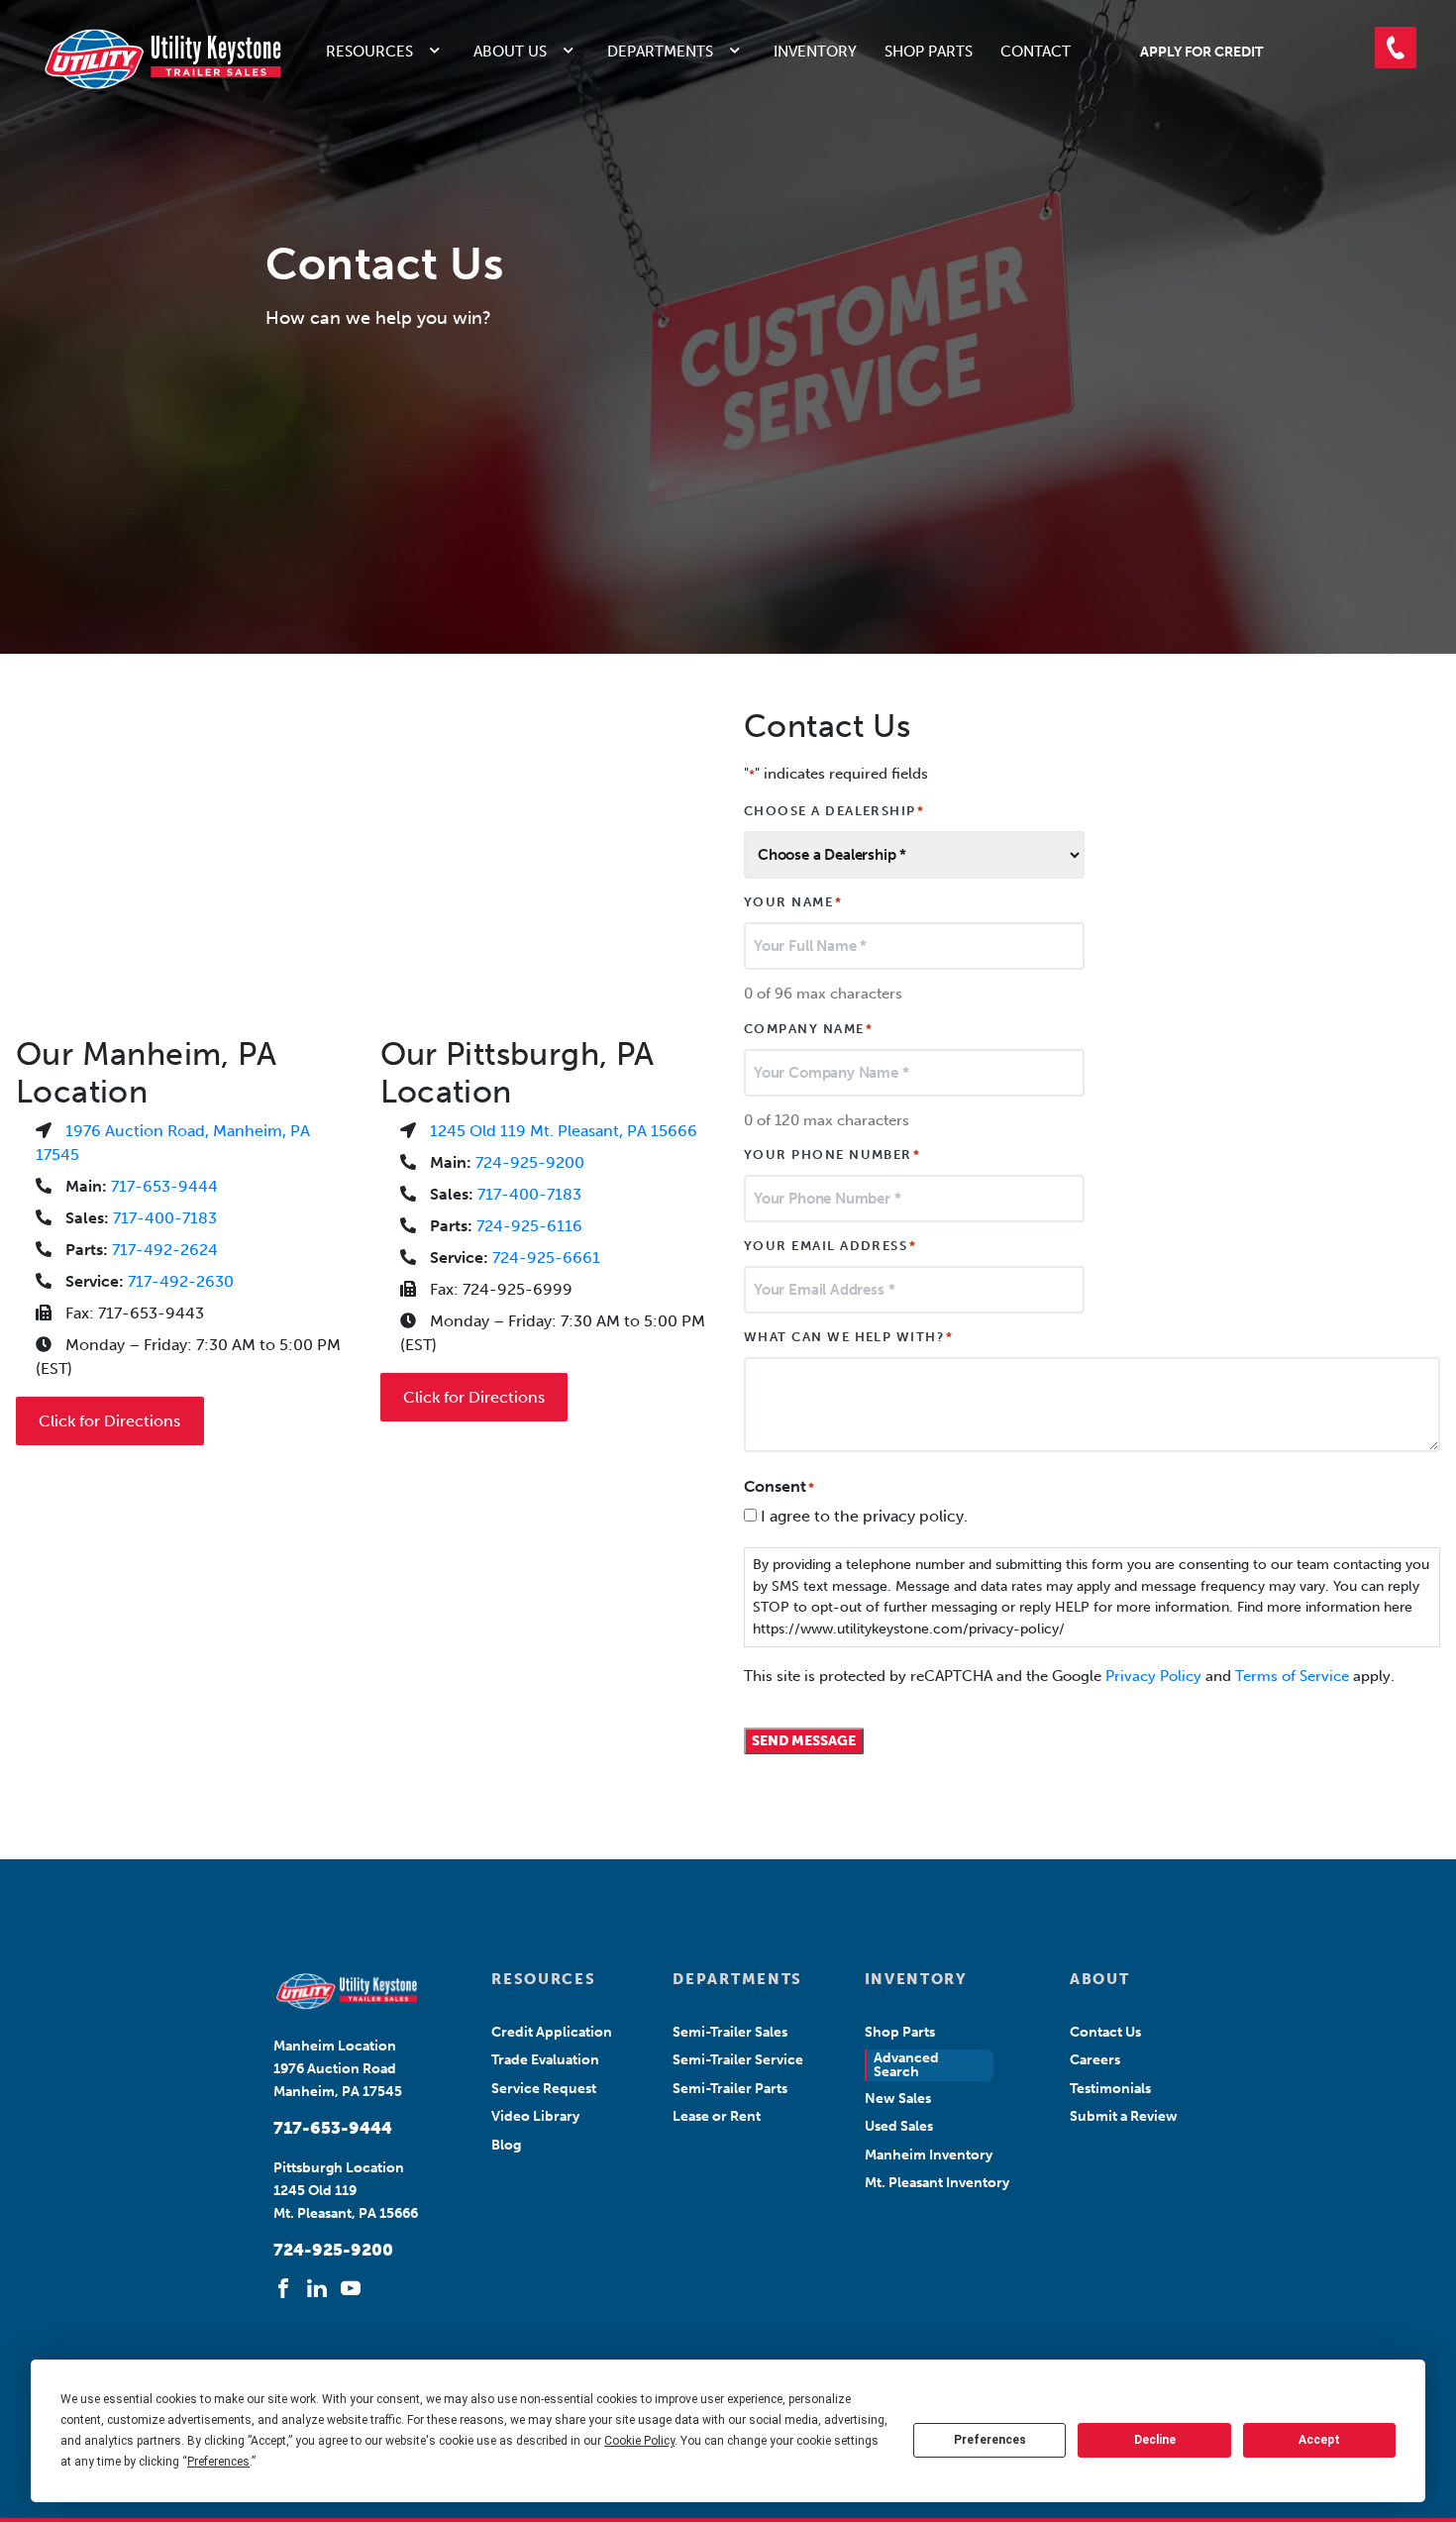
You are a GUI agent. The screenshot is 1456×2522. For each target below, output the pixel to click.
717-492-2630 (181, 1281)
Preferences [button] (218, 2462)
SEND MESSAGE (804, 1741)
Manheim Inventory (929, 2155)
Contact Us (1105, 2032)
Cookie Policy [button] (639, 2441)
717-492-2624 (165, 1250)
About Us (510, 52)
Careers (1095, 2060)
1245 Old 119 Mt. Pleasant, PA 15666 (564, 1131)
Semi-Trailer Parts (730, 2089)
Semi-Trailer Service (738, 2060)
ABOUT (1099, 1979)
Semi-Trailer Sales (730, 2032)
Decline (1155, 2440)
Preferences (990, 2440)
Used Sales (899, 2126)
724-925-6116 (529, 1226)
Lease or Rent (717, 2116)
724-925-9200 (530, 1162)
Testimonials (1110, 2089)
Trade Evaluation (545, 2060)
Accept (1319, 2440)
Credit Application (552, 2032)
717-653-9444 (164, 1186)
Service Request (544, 2089)
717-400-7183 (165, 1218)
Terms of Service (1292, 1676)
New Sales (898, 2099)
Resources (369, 52)
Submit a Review (1124, 2116)
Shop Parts (929, 52)
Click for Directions (109, 1421)
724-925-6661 (546, 1258)
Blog (506, 2145)
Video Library (535, 2116)
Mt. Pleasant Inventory (937, 2183)
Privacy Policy (1153, 1676)
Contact (1036, 52)
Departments (660, 52)
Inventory (815, 52)
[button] (1396, 48)
